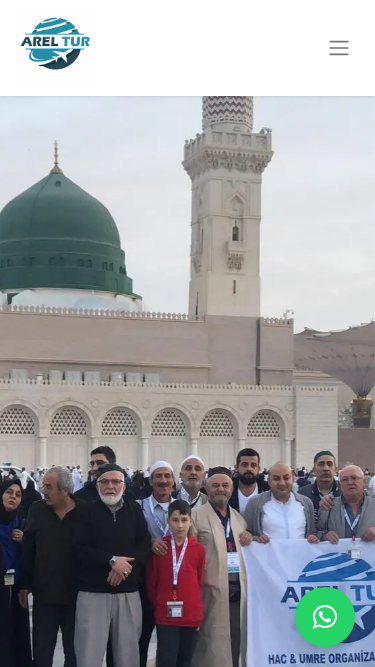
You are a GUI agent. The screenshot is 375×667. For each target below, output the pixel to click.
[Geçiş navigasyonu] (339, 48)
